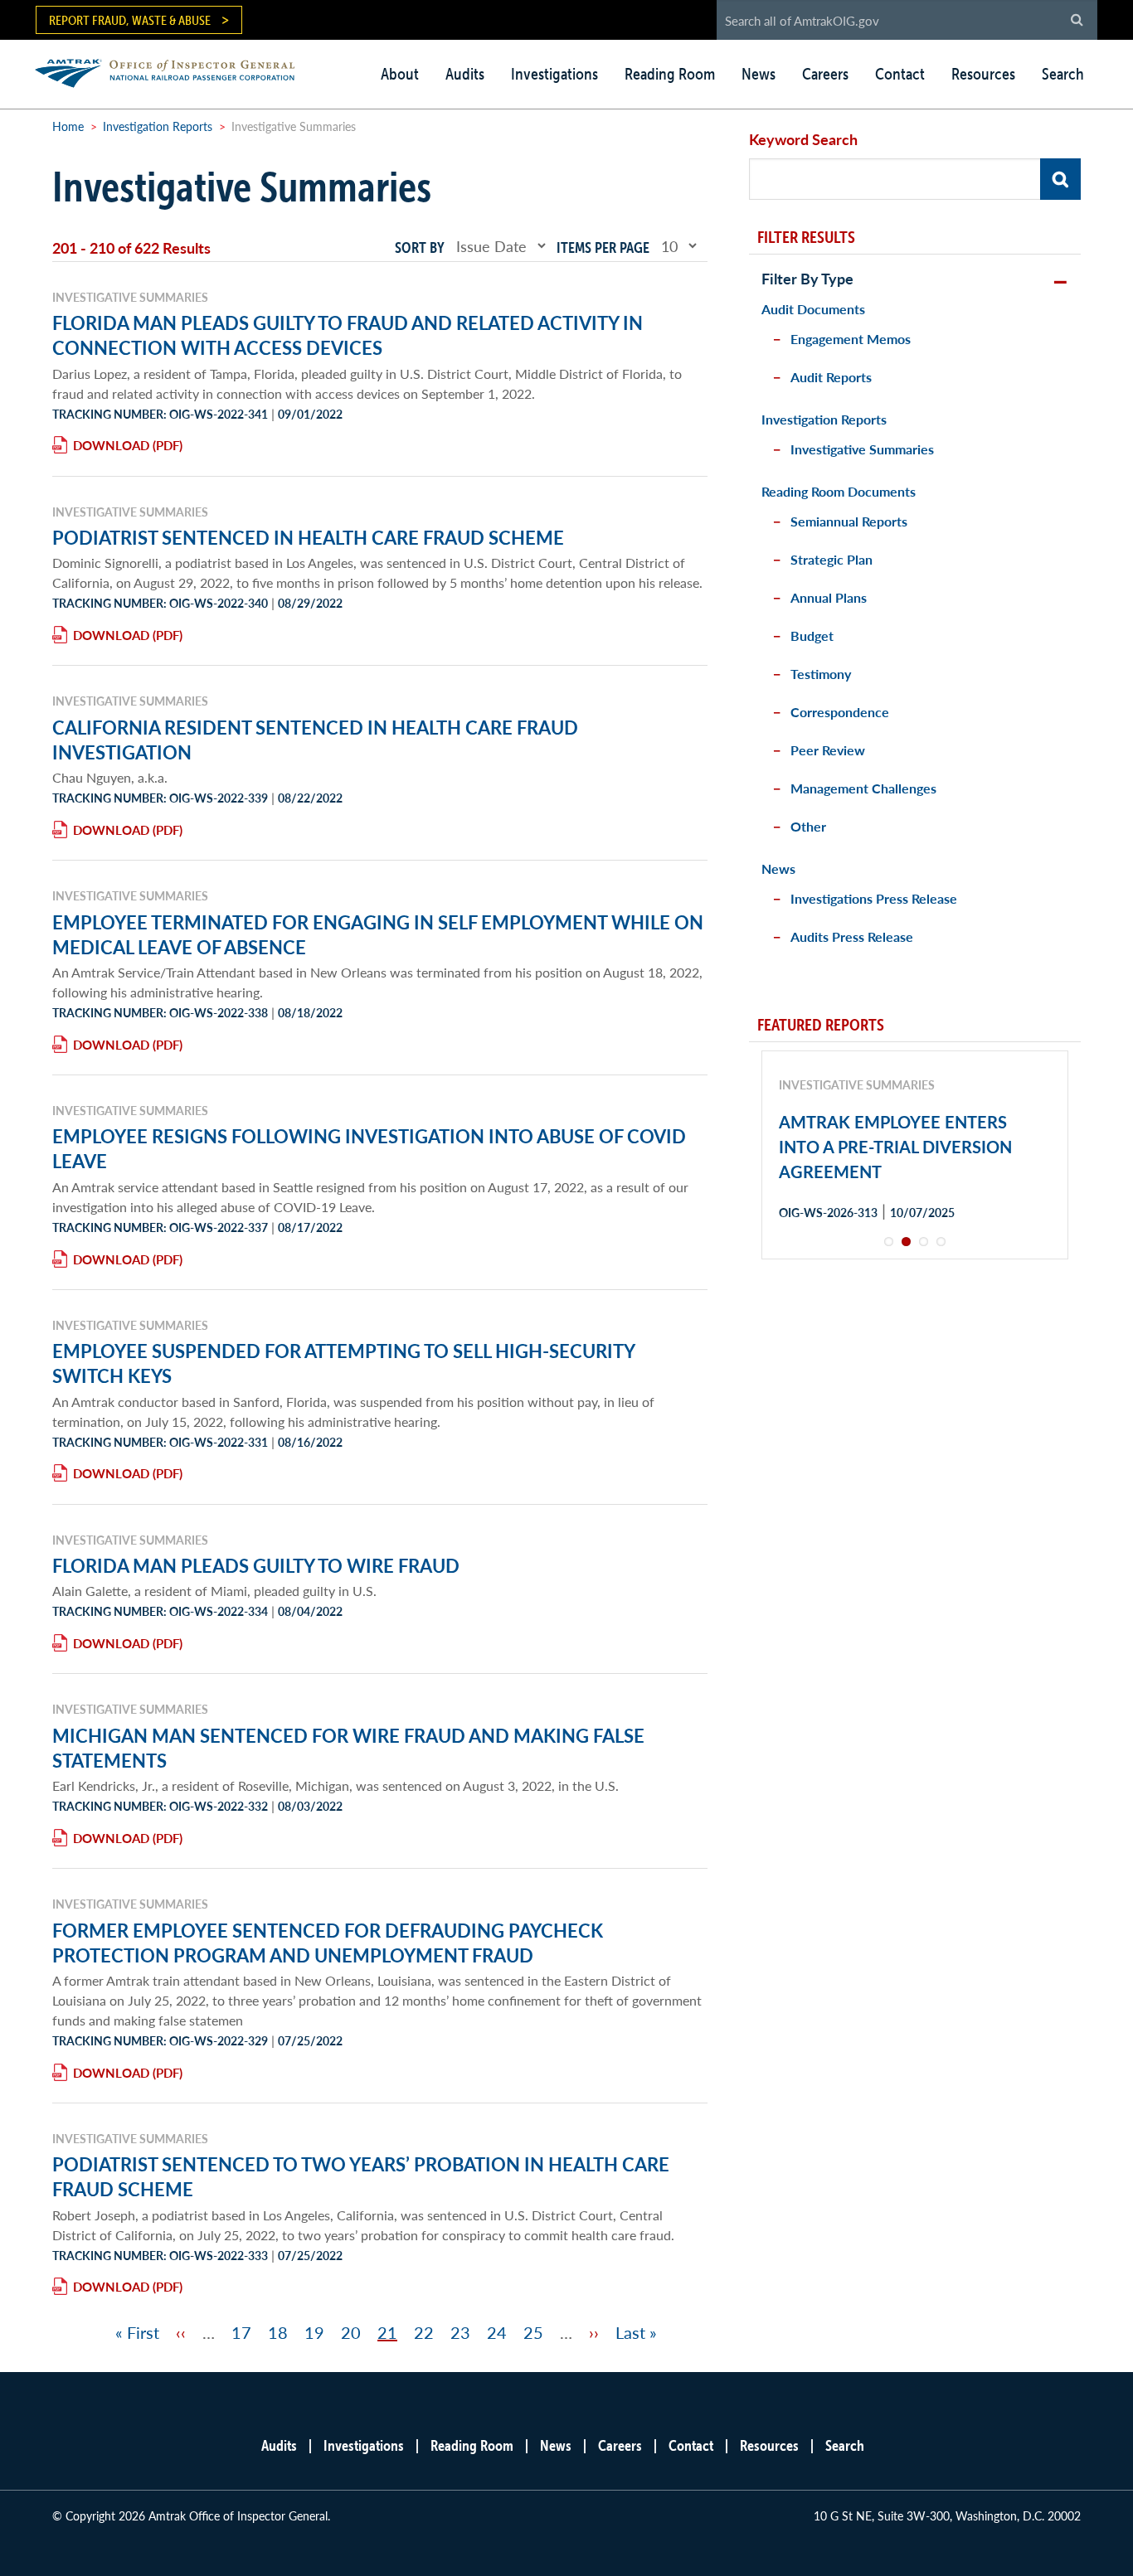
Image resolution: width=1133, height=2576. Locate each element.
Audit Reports (831, 377)
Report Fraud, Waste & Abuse (130, 20)
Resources (983, 74)
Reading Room (670, 74)
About (400, 74)
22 (424, 2332)
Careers (825, 74)
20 (351, 2332)
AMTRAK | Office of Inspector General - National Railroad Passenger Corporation (174, 71)
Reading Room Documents (839, 491)
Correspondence (840, 712)
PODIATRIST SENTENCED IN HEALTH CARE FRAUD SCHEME (308, 537)
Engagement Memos (851, 339)
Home (68, 126)
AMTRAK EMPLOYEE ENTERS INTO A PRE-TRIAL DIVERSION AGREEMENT (895, 1147)
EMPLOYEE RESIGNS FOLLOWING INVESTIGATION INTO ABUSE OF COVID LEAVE (369, 1148)
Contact (900, 74)
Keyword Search (803, 139)
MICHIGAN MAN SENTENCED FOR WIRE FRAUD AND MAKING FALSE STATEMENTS (348, 1748)
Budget (812, 636)
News (759, 74)
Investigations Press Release (874, 898)
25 (533, 2332)
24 (497, 2332)
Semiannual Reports (849, 521)
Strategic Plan (832, 559)
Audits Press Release (852, 936)
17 (241, 2332)
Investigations (554, 74)
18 (278, 2332)
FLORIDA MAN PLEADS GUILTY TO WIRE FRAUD (256, 1565)
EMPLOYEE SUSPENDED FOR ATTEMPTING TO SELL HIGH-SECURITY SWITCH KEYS (343, 1363)
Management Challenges (863, 788)
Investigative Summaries (862, 449)
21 (387, 2332)
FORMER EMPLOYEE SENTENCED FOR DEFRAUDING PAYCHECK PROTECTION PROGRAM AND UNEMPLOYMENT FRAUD (328, 1943)
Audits (465, 74)
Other (808, 826)
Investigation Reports (158, 126)
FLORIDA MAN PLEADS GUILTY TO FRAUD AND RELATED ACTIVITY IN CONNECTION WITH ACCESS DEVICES (348, 335)
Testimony (821, 674)
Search (1063, 74)
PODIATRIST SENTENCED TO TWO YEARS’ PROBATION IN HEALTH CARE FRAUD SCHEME (361, 2176)
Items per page (603, 247)
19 (314, 2332)
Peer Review (828, 750)
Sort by (420, 247)
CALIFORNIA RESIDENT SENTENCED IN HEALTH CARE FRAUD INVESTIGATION (315, 740)
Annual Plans (829, 597)
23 (460, 2332)
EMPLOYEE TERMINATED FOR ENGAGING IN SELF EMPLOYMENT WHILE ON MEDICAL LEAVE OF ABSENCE (378, 934)
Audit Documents (813, 309)
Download (111, 445)
